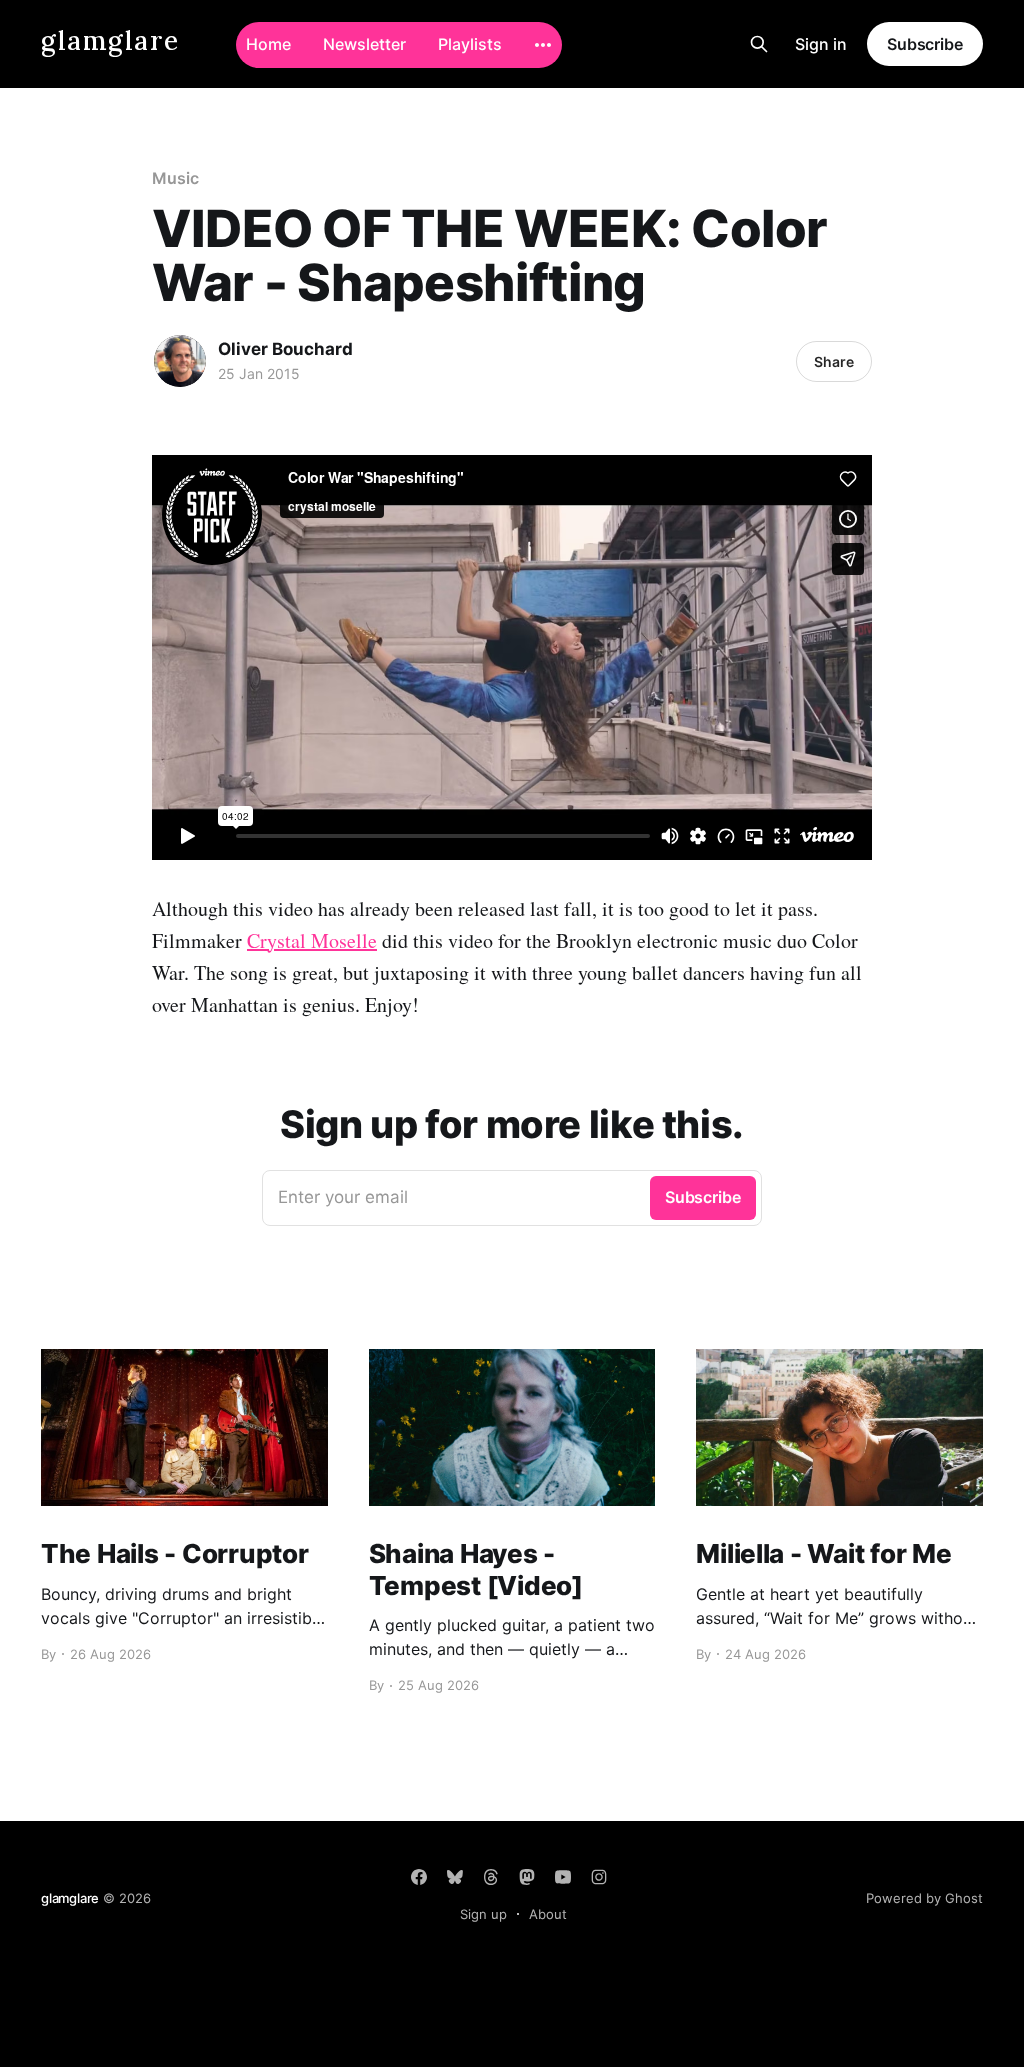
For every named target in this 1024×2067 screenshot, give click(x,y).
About (548, 1914)
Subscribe (925, 44)
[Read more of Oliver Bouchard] (180, 361)
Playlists (470, 44)
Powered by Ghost (924, 1898)
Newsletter (364, 44)
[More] (543, 45)
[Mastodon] (527, 1877)
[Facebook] (419, 1877)
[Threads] (491, 1877)
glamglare (110, 41)
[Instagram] (599, 1877)
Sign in (821, 44)
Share (834, 361)
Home (268, 44)
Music (175, 178)
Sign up (483, 1914)
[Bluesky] (455, 1877)
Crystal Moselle (312, 940)
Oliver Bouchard (285, 349)
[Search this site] (759, 44)
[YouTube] (563, 1877)
